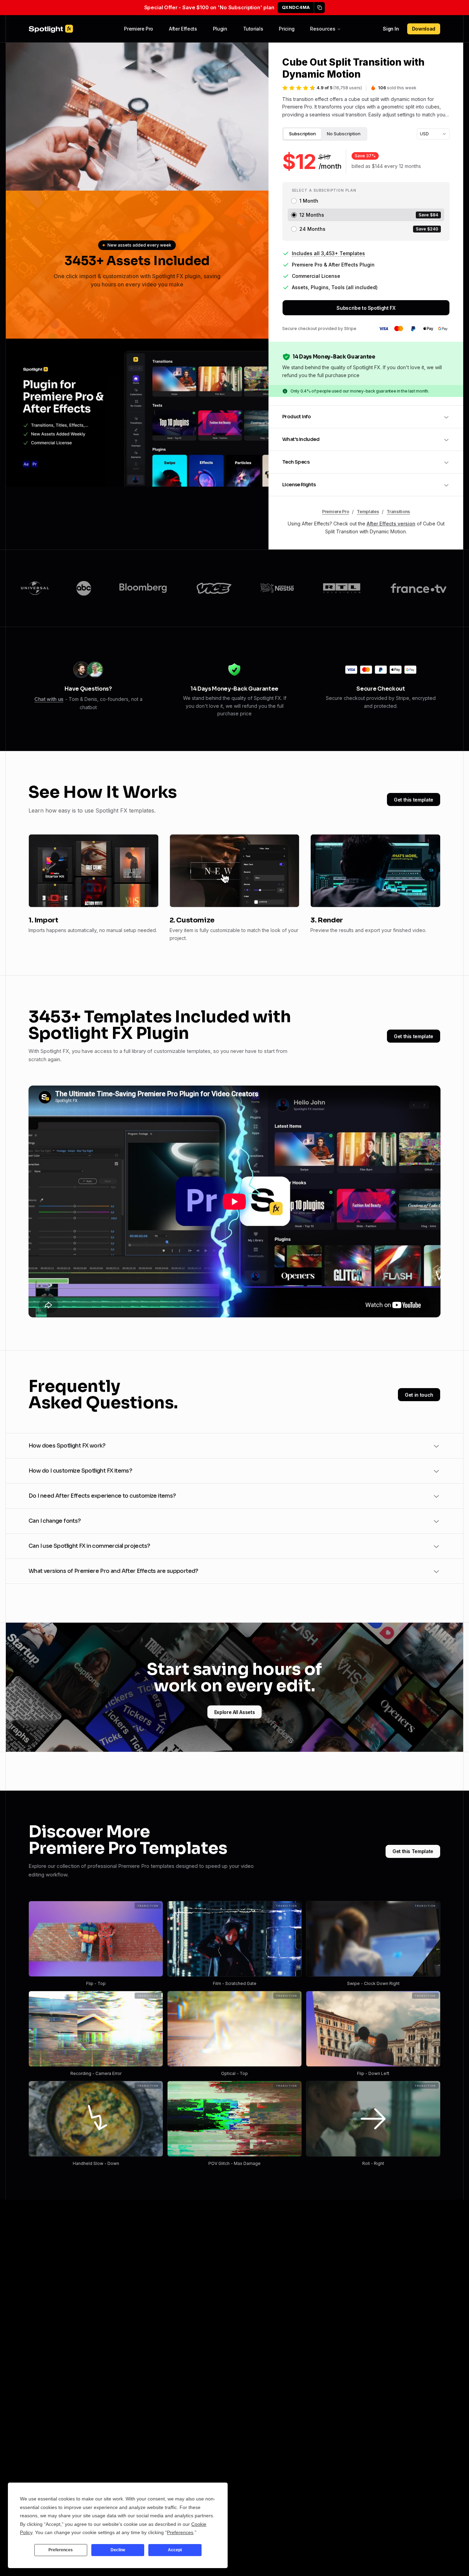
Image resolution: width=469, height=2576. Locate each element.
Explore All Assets (235, 1712)
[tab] (302, 134)
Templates (368, 512)
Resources (323, 29)
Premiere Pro (139, 29)
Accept (175, 2550)
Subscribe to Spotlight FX (366, 308)
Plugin (220, 29)
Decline (118, 2550)
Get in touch (419, 1395)
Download (424, 29)
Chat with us (49, 699)
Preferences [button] (180, 2532)
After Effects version (391, 524)
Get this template (414, 800)
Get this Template (413, 1851)
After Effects (183, 29)
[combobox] (433, 134)
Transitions (398, 512)
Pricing (287, 29)
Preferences (61, 2550)
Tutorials (253, 29)
